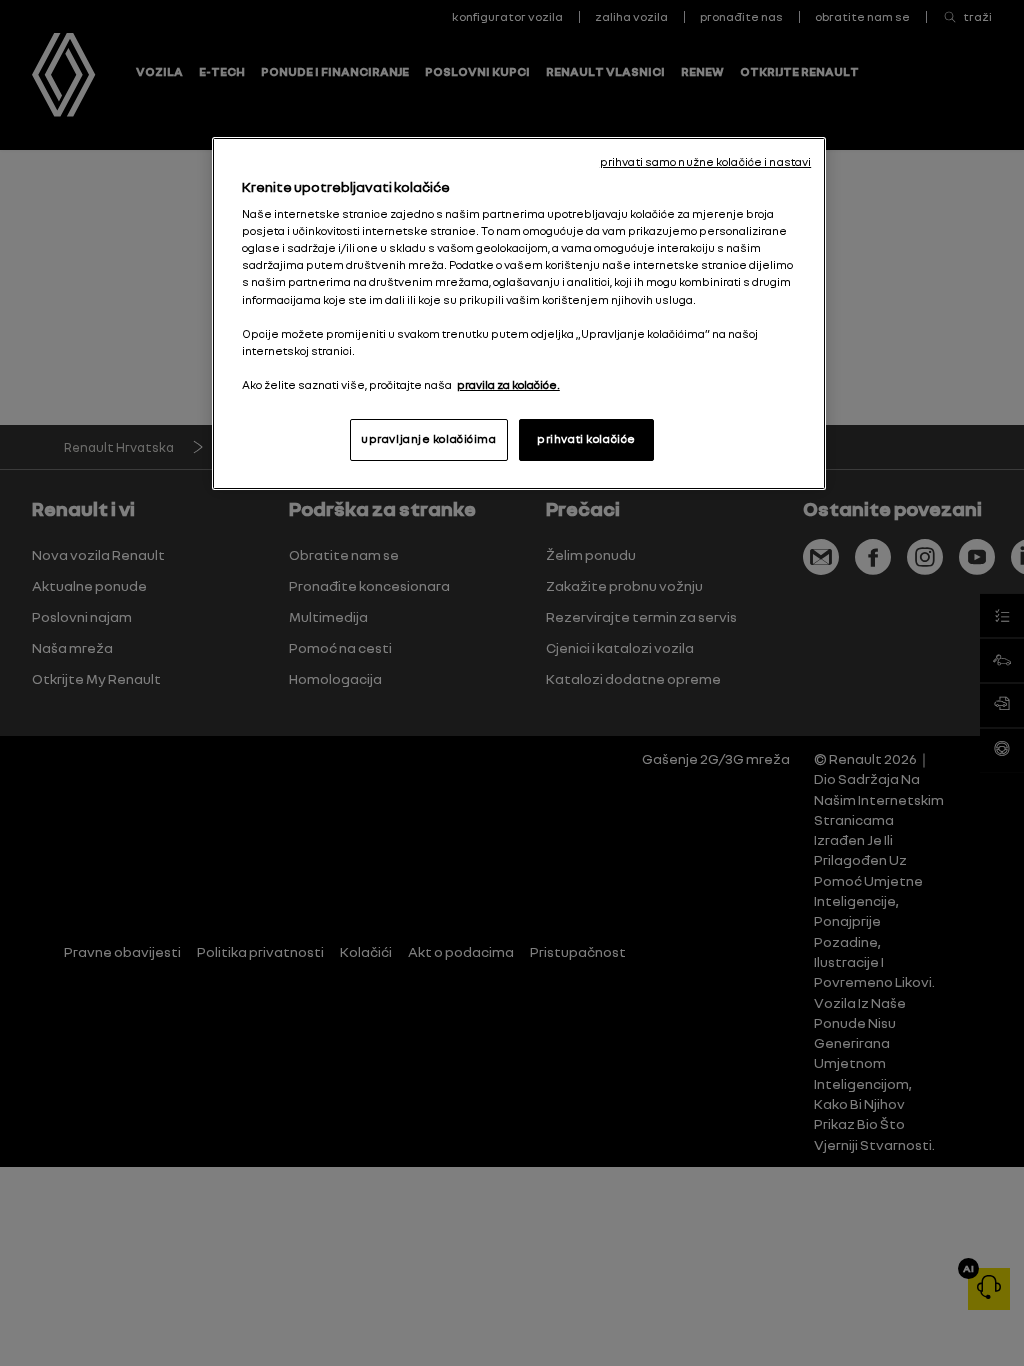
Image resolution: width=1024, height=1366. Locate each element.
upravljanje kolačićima (429, 439)
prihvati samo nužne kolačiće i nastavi (705, 162)
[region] (519, 313)
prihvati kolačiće (586, 439)
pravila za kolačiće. (508, 385)
